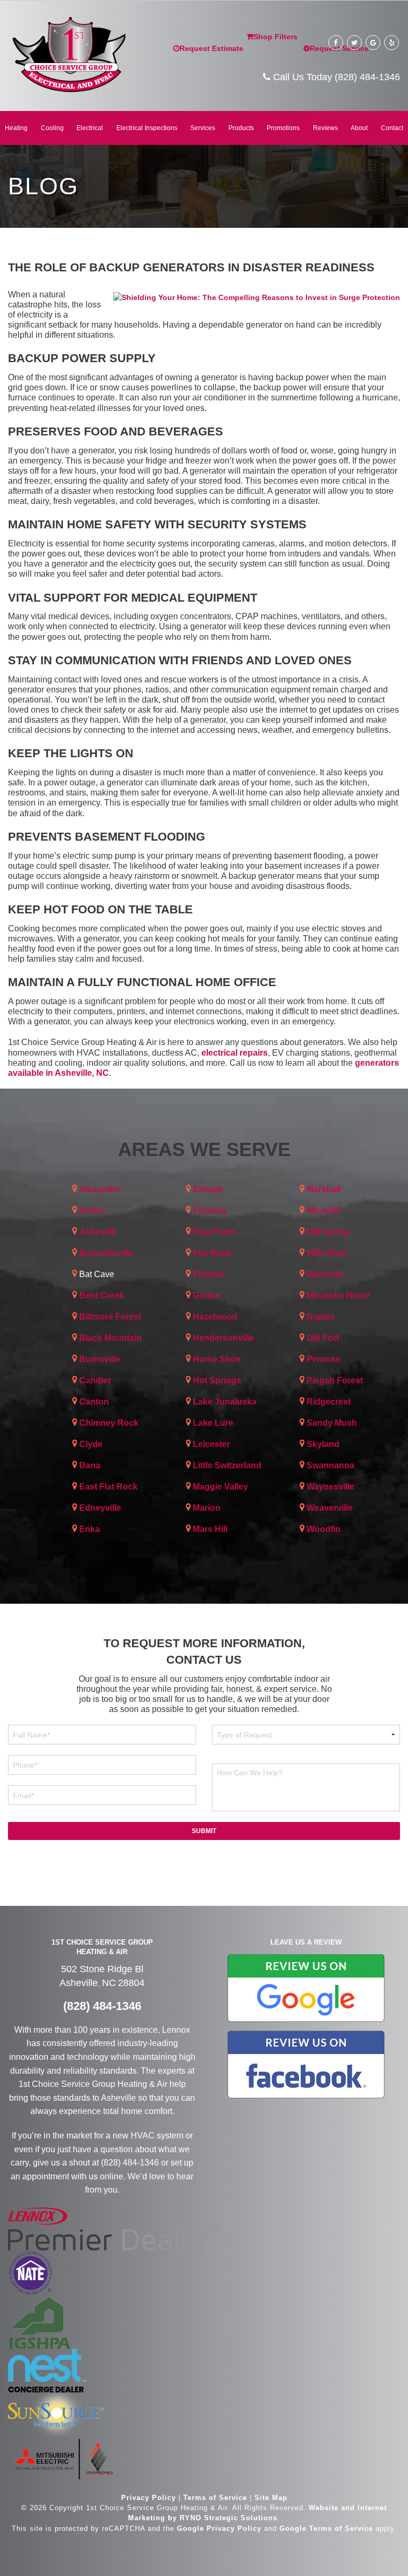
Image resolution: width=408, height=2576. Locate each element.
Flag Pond (214, 1232)
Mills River (327, 1253)
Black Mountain (110, 1338)
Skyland (323, 1444)
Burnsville (100, 1359)
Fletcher (209, 1274)
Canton (94, 1402)
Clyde (91, 1444)
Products (241, 128)
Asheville (98, 1232)
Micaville (324, 1210)
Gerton (207, 1295)
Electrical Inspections (147, 128)
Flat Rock (212, 1253)
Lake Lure (213, 1423)
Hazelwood (215, 1317)
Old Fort (323, 1338)
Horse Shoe (217, 1359)
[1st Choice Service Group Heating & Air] (68, 53)
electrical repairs (235, 1053)
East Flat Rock (108, 1487)
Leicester (211, 1444)
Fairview (210, 1210)
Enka (90, 1529)
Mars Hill (210, 1529)
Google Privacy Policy (219, 2528)
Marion (207, 1508)
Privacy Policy (148, 2498)
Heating (16, 128)
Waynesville (330, 1487)
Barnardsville (106, 1253)
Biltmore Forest (110, 1317)
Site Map (271, 2498)
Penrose (324, 1359)
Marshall (324, 1189)
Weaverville (330, 1508)
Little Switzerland (227, 1465)
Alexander (100, 1189)
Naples (321, 1317)
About (359, 128)
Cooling (52, 128)
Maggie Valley (220, 1487)
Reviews (325, 128)
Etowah (208, 1189)
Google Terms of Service (326, 2528)
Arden (92, 1210)
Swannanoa (330, 1465)
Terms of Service (215, 2498)
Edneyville (100, 1508)
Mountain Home (338, 1295)
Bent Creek (102, 1295)
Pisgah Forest (335, 1380)
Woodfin (324, 1529)
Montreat (324, 1274)
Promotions (283, 128)
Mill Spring (328, 1232)
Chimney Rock (109, 1423)
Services (203, 128)
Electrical (90, 128)
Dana (90, 1465)
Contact (392, 128)
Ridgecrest (329, 1402)
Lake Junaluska (225, 1402)
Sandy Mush (332, 1423)
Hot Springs (217, 1380)
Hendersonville (223, 1338)
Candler (95, 1380)
